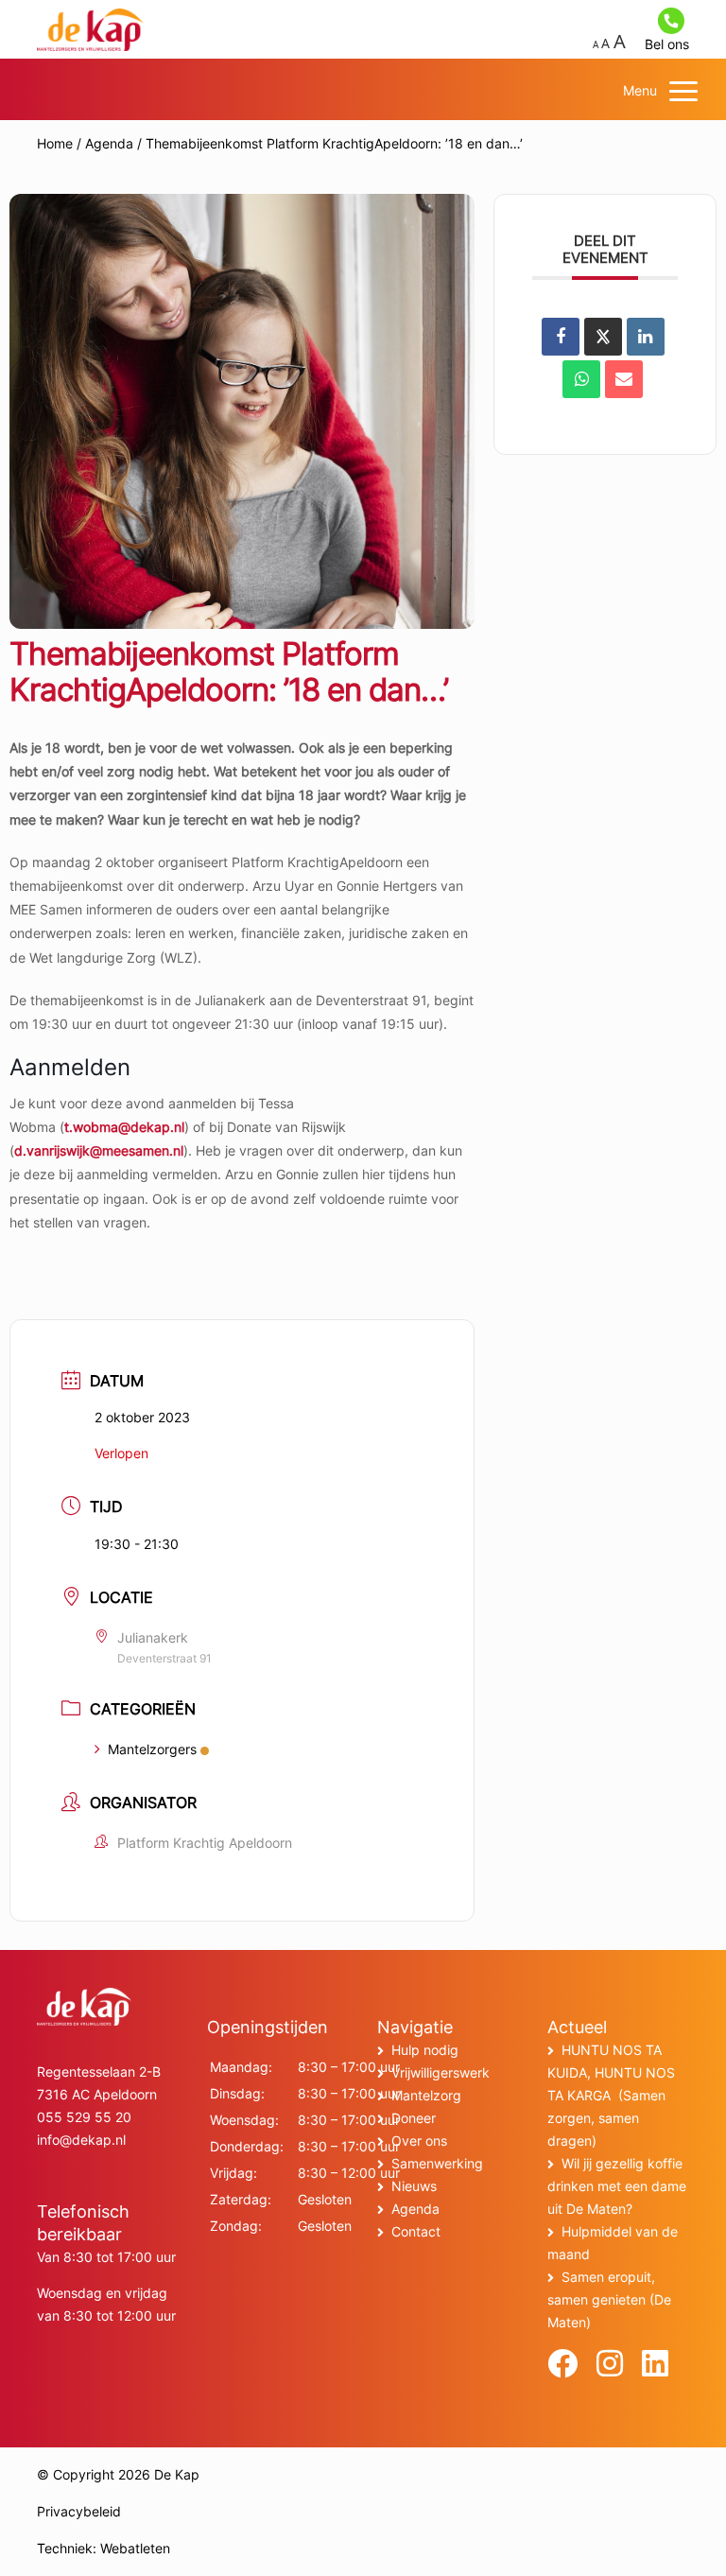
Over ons (419, 2141)
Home (55, 143)
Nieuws (414, 2186)
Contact (416, 2231)
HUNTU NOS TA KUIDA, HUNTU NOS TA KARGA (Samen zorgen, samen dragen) (611, 2095)
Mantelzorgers (152, 1749)
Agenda (109, 143)
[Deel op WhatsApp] (581, 379)
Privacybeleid (79, 2511)
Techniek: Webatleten (104, 2548)
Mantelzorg (426, 2095)
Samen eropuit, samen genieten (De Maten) (609, 2299)
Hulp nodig (425, 2050)
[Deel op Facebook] (561, 337)
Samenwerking (437, 2163)
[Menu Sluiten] (683, 91)
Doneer (414, 2118)
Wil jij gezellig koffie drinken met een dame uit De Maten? (617, 2186)
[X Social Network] (603, 337)
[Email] (624, 379)
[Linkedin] (646, 337)
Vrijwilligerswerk (441, 2072)
